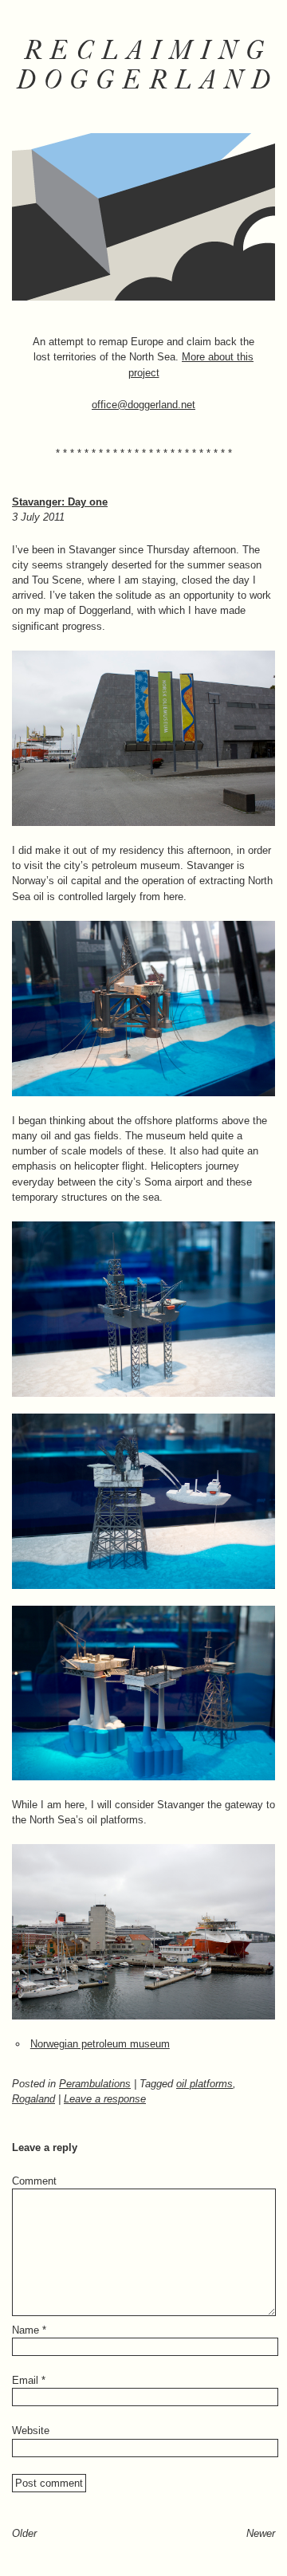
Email (29, 2380)
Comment (34, 2181)
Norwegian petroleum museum (100, 2044)
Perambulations (95, 2084)
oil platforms (204, 2084)
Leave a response (105, 2099)
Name (29, 2330)
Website (31, 2430)
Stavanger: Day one (60, 502)
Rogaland (33, 2099)
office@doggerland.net (143, 405)
